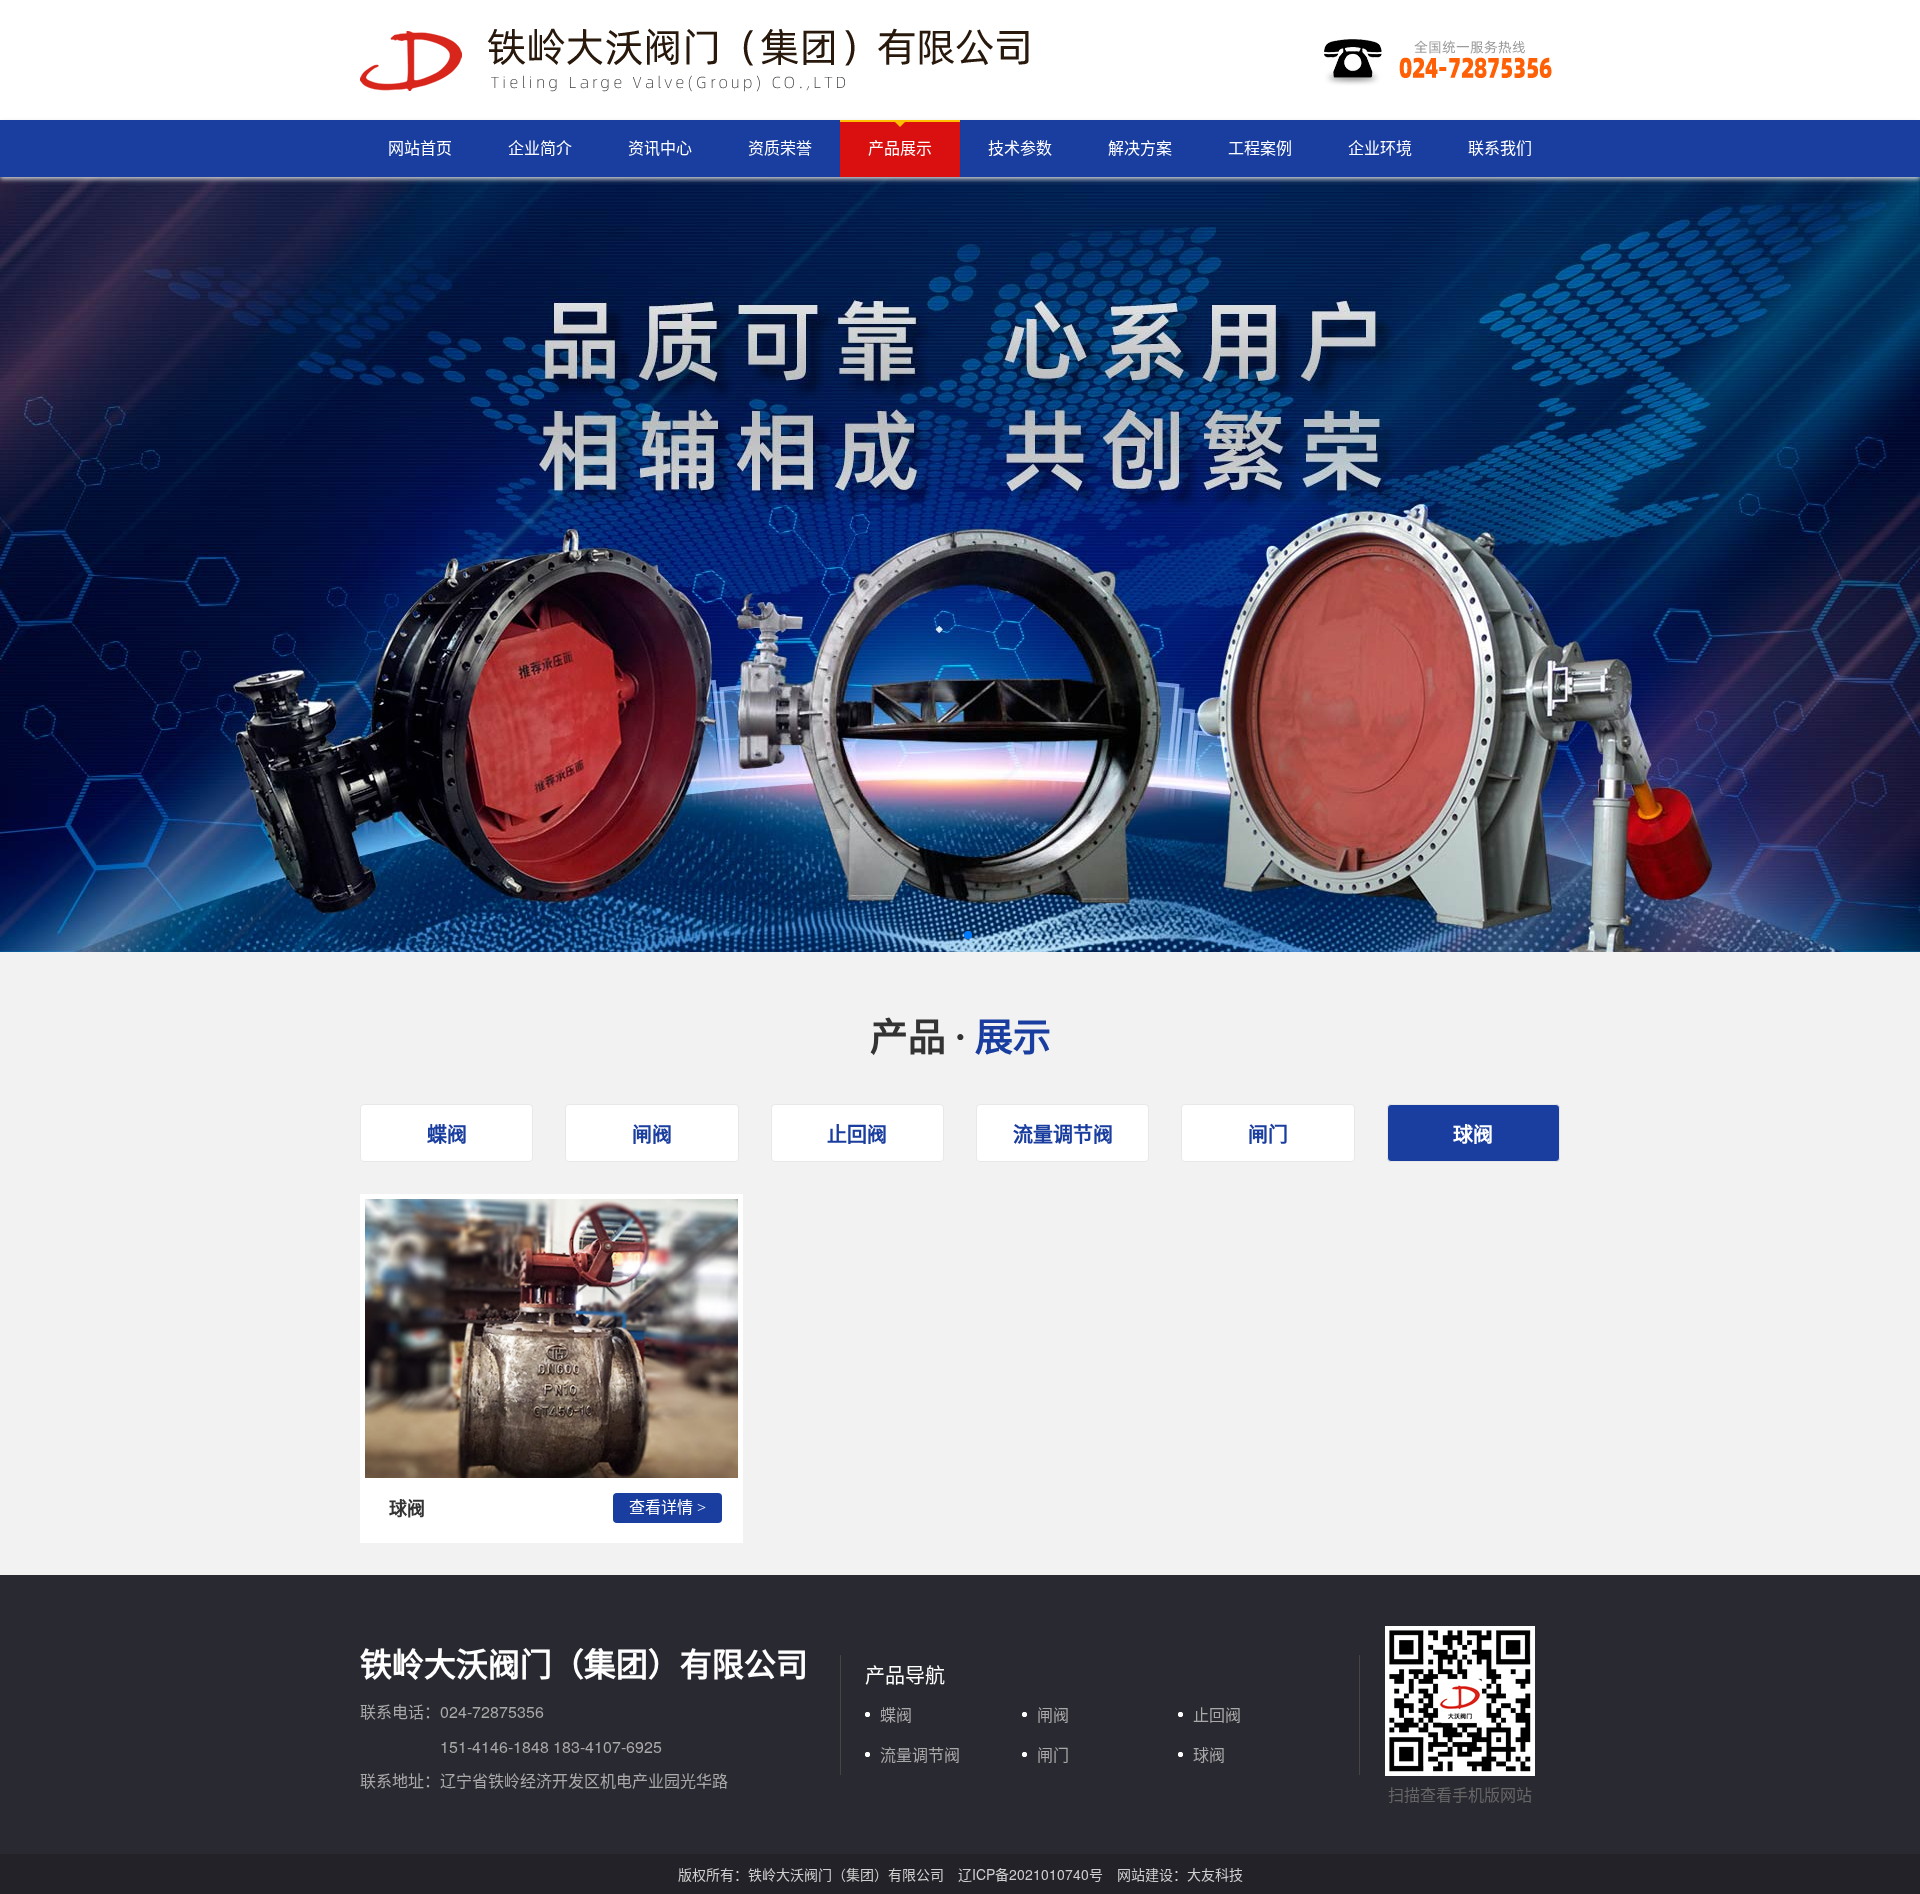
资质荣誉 (780, 147)
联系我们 (1500, 147)
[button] (952, 935)
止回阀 (857, 1133)
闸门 (1268, 1133)
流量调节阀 (1063, 1133)
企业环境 (1380, 147)
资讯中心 (660, 147)
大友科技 (1215, 1874)
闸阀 (652, 1133)
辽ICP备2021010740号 (1030, 1874)
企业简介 (540, 147)
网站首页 (420, 147)
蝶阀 (447, 1133)
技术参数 (1020, 147)
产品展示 (900, 147)
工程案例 (1260, 147)
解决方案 (1140, 147)
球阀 (1473, 1133)
